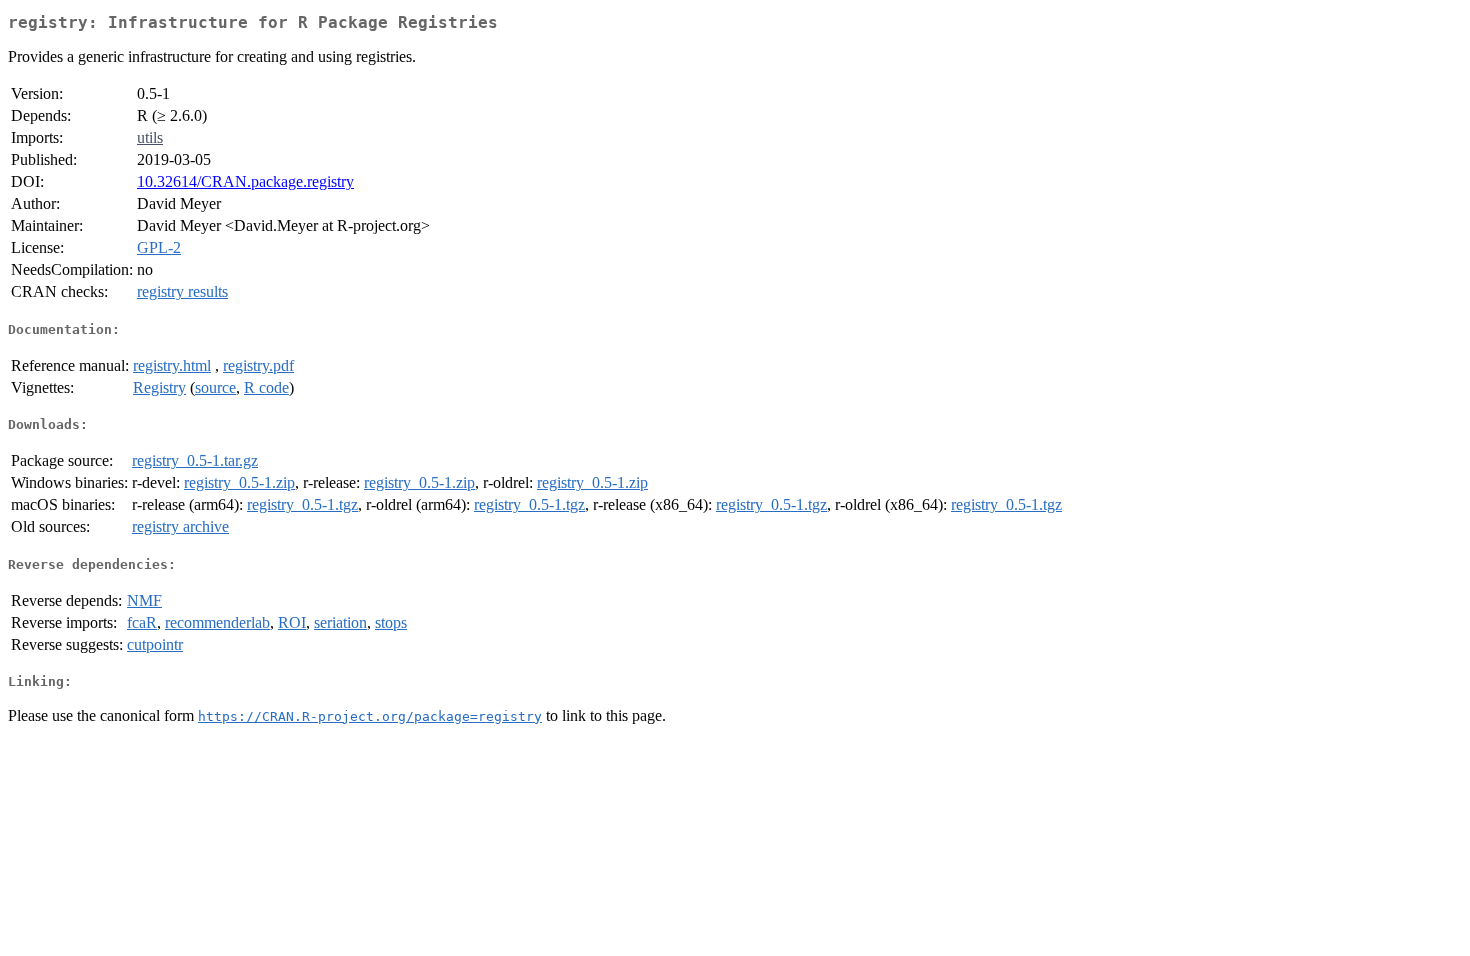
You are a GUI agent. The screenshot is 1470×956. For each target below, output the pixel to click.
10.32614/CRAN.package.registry (245, 181)
